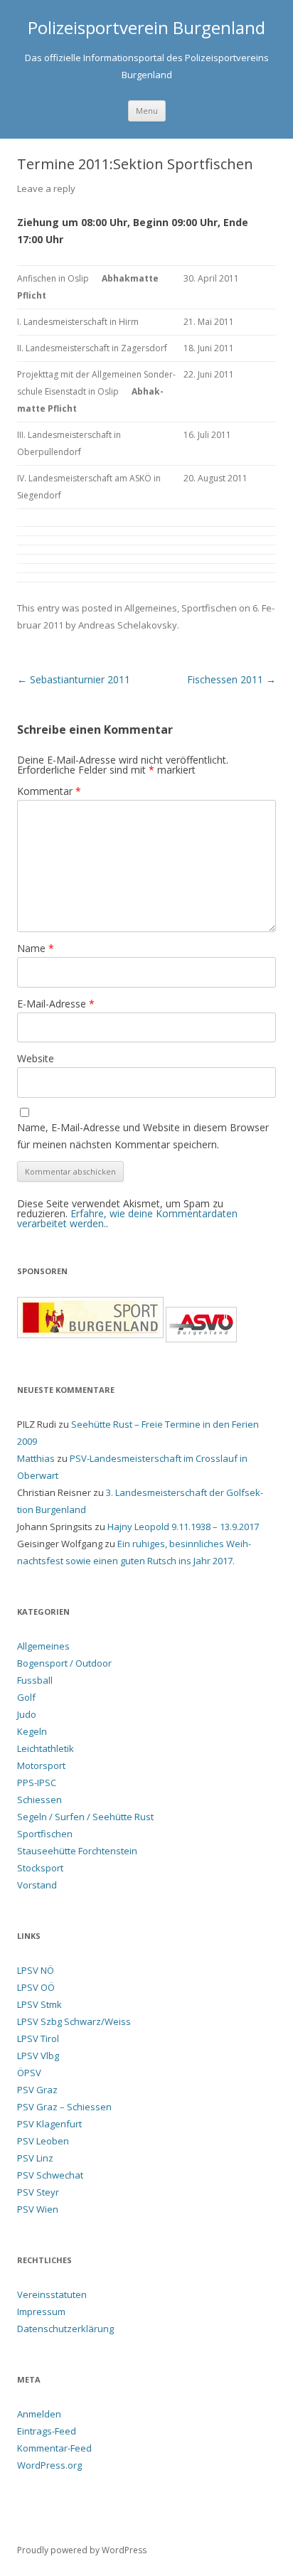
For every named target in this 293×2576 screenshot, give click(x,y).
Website (36, 1058)
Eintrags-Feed (47, 2431)
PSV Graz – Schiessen (64, 2107)
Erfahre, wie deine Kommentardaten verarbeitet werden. (127, 1218)
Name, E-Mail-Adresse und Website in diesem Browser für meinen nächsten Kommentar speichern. (143, 1136)
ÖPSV (29, 2073)
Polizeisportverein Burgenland (146, 28)
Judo (27, 1714)
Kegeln (32, 1731)
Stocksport (40, 1868)
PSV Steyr (38, 2192)
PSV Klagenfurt (49, 2124)
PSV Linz (35, 2158)
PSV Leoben (43, 2141)
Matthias (36, 1458)
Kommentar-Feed (54, 2448)
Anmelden (39, 2414)
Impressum (41, 2312)
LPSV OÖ (36, 1987)
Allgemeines (151, 608)
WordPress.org (49, 2465)
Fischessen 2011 (231, 679)
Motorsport (41, 1765)
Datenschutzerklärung (65, 2329)
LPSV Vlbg (38, 2056)
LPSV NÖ (36, 1970)
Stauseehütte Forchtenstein (77, 1851)
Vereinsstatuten (52, 2294)
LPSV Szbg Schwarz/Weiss (74, 2021)
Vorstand (37, 1885)
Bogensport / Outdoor (64, 1663)
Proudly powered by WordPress (82, 2550)
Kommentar (49, 791)
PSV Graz (37, 2090)
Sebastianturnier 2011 (74, 679)
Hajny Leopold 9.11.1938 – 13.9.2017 (183, 1527)
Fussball (35, 1680)
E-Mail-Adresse (56, 1004)
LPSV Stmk (39, 2004)
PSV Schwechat (50, 2175)
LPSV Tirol (38, 2038)
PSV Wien (38, 2209)
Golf (26, 1697)
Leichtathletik (46, 1748)
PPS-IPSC (37, 1783)
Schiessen (39, 1800)
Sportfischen (209, 608)
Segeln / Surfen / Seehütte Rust (85, 1817)
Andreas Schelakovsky (128, 625)
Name (36, 948)
